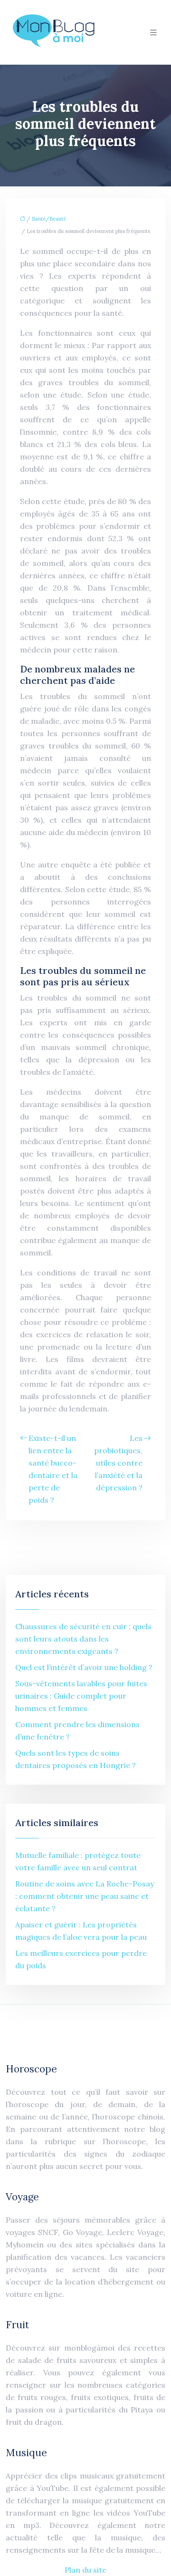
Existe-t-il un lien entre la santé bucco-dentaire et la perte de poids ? (53, 1469)
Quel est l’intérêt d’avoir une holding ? (84, 1667)
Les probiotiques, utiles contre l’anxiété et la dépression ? (118, 1463)
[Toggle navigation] (153, 33)
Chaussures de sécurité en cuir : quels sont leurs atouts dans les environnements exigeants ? (83, 1639)
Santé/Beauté (49, 219)
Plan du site (85, 2570)
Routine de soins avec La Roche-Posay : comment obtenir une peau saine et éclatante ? (85, 1896)
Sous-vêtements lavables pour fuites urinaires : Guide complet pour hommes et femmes (81, 1696)
